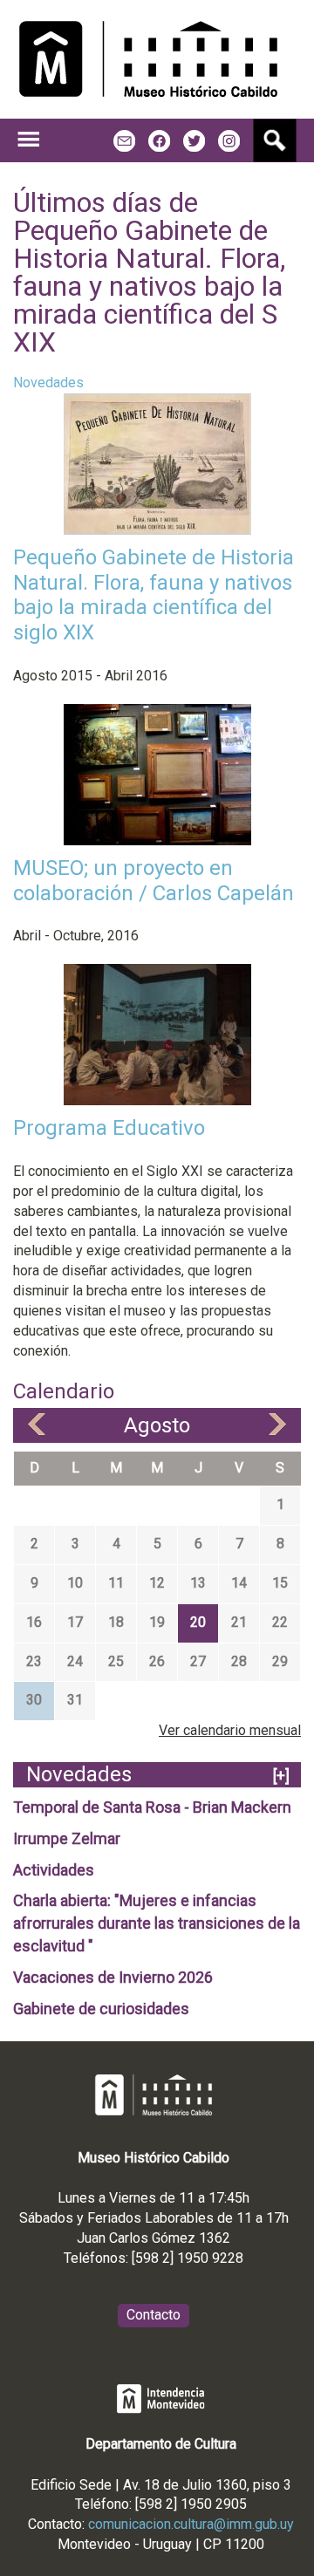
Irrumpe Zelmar (67, 1838)
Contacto (154, 2315)
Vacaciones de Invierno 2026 (113, 1977)
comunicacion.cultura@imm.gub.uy (191, 2524)
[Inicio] (148, 59)
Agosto (157, 1425)
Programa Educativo (109, 1128)
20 (198, 1622)
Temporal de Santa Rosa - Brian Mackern (152, 1807)
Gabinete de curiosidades (101, 2009)
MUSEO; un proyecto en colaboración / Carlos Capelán (154, 881)
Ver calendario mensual (230, 1730)
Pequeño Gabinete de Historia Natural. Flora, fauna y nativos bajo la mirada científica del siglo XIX (154, 595)
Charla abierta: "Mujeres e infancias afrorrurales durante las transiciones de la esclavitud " (157, 1923)
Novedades (48, 383)
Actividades (54, 1870)
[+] (281, 1776)
